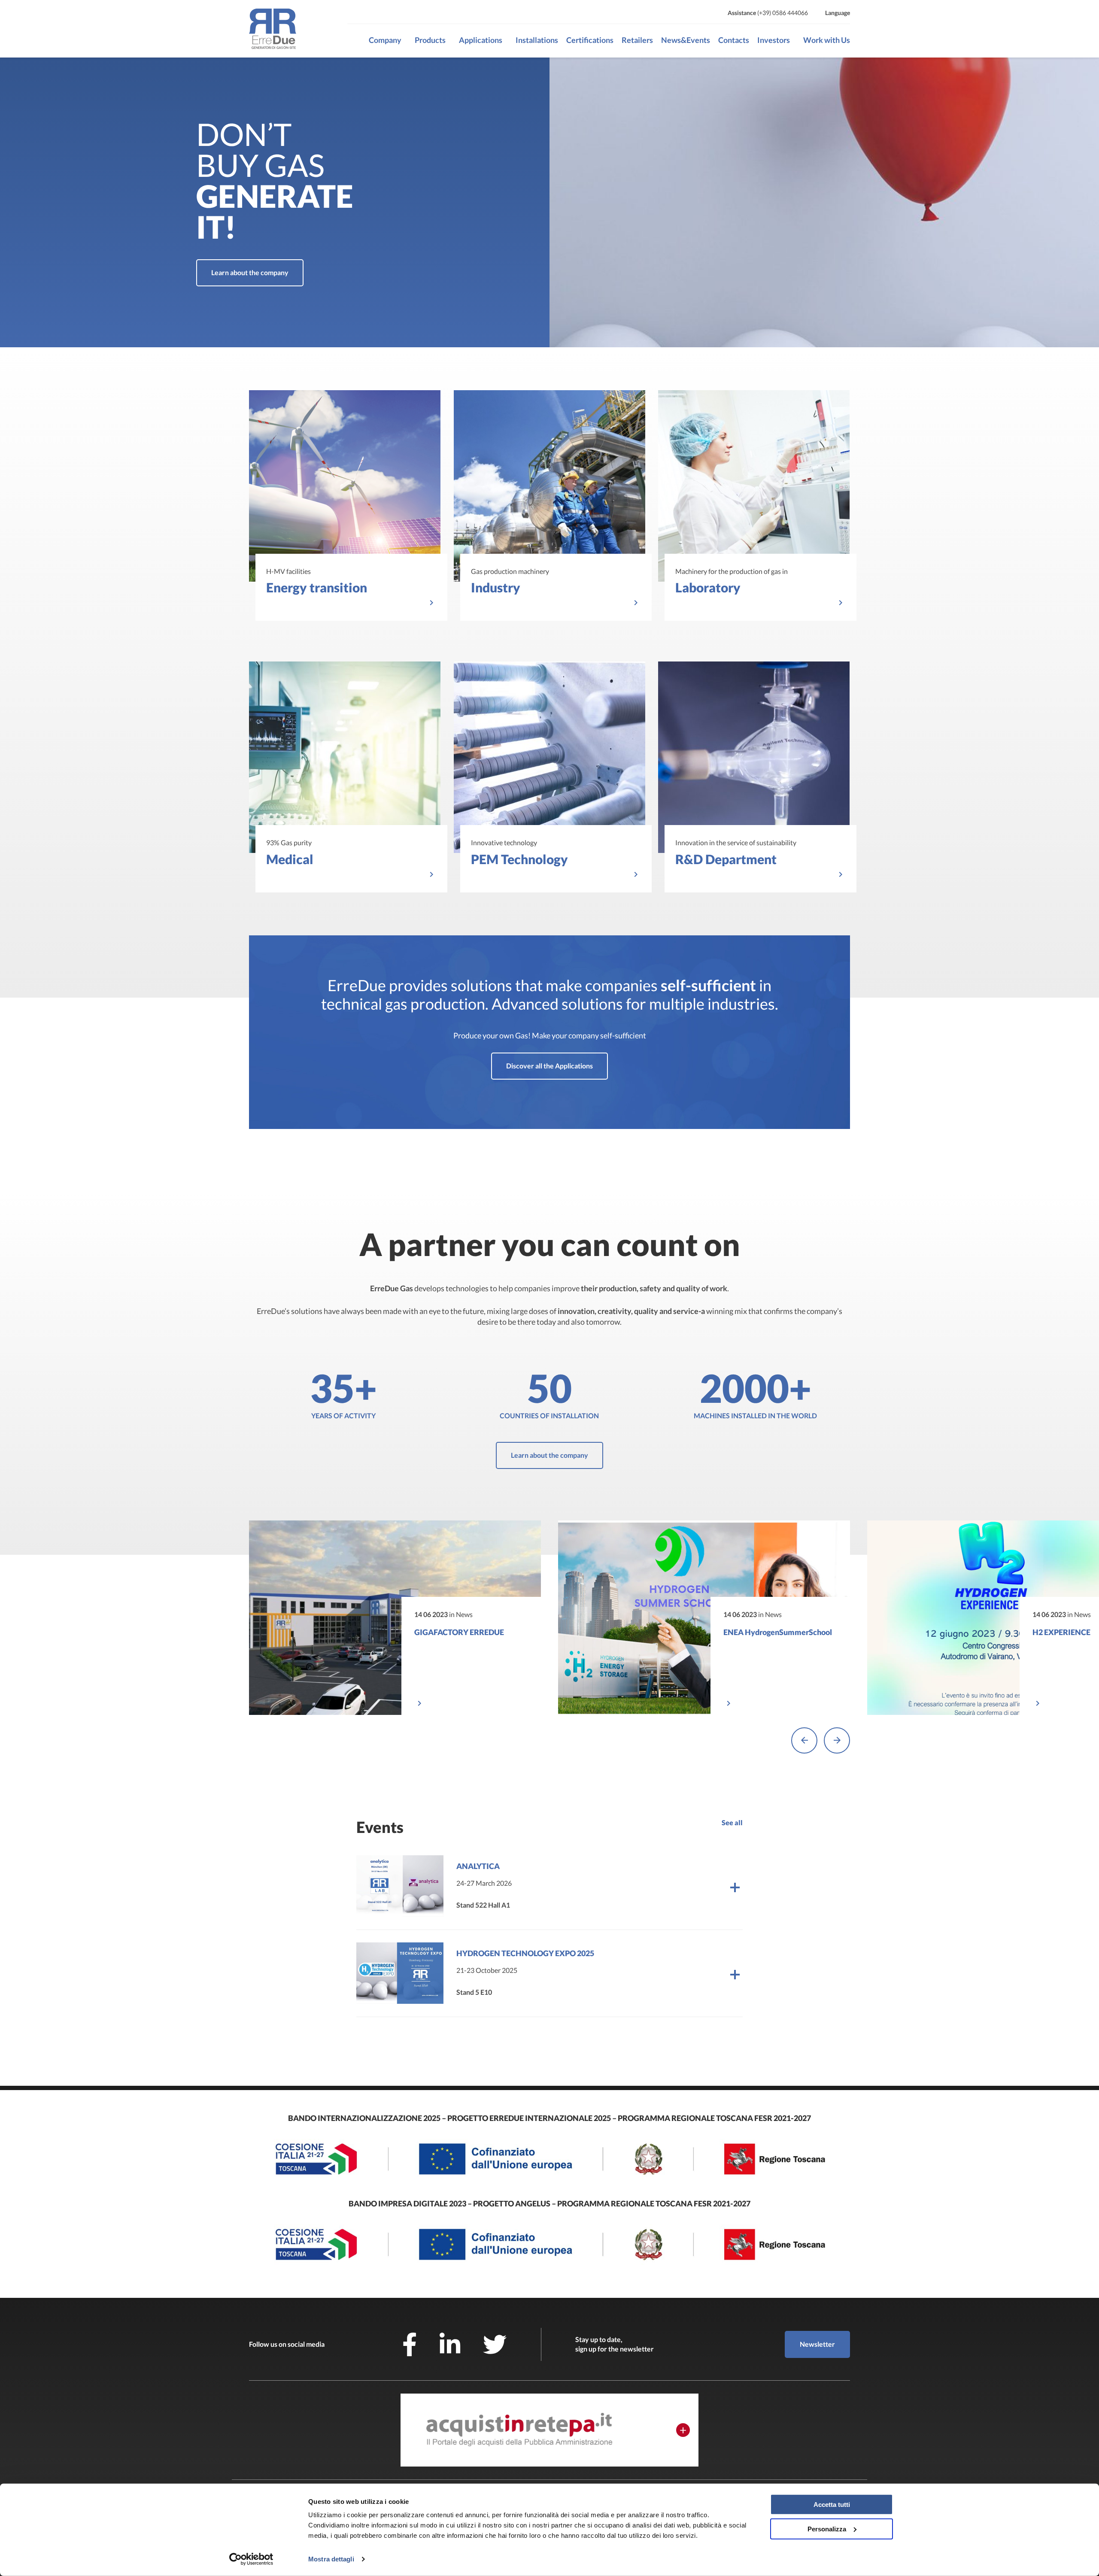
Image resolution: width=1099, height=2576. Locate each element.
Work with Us (827, 40)
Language (838, 13)
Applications (481, 40)
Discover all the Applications (549, 1066)
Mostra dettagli (331, 2559)
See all (732, 1822)
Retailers (637, 40)
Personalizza (827, 2529)
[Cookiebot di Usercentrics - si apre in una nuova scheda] (251, 2559)
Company (385, 40)
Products (430, 40)
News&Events (686, 40)
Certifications (590, 40)
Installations (537, 40)
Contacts (734, 40)
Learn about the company (250, 272)
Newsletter (817, 2344)
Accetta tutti (832, 2505)
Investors (774, 40)
